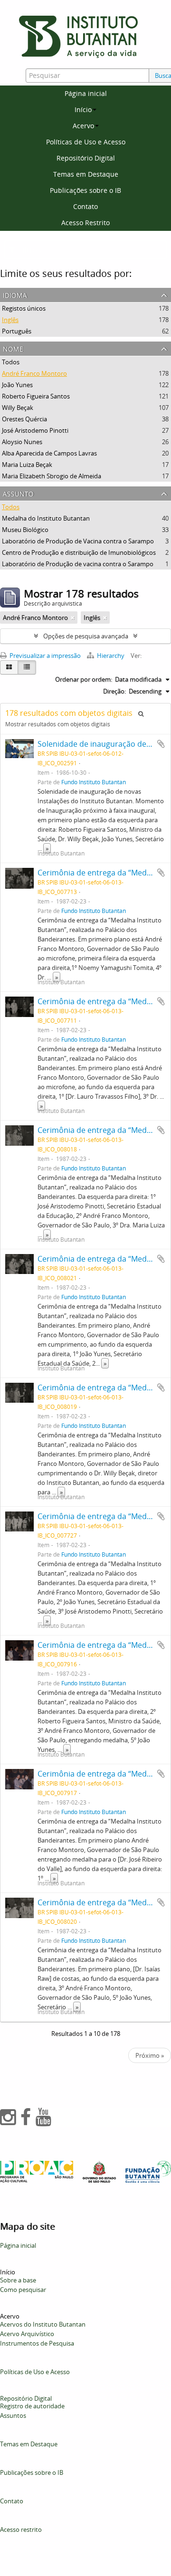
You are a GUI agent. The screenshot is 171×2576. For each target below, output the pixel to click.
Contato (85, 206)
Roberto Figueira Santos (36, 396)
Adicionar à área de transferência (161, 744)
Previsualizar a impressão (44, 656)
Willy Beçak (18, 408)
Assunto (18, 493)
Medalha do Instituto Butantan (46, 518)
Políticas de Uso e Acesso (86, 142)
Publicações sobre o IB (85, 190)
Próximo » (150, 2055)
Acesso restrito (21, 2529)
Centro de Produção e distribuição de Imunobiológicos (79, 552)
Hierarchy (111, 656)
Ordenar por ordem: (84, 679)
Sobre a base (18, 2280)
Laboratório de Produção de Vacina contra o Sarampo (78, 541)
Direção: (114, 691)
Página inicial (86, 93)
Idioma (15, 294)
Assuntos (13, 2415)
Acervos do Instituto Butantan (43, 2324)
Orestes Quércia (24, 419)
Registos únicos (24, 308)
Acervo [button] (83, 126)
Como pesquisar (23, 2290)
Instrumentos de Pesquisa (37, 2343)
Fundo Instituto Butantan (94, 782)
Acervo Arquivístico (27, 2334)
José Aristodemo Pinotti (35, 430)
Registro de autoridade (32, 2406)
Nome (13, 348)
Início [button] (83, 109)
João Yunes (17, 385)
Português (17, 331)
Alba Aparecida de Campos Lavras (49, 453)
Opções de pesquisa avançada (86, 636)
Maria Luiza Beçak (27, 465)
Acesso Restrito (85, 223)
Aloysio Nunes (22, 442)
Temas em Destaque (86, 174)
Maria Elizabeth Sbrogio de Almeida (52, 476)
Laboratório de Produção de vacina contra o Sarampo (78, 564)
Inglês (10, 320)
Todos (11, 362)
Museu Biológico (25, 530)
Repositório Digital (86, 158)
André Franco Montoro (34, 373)
